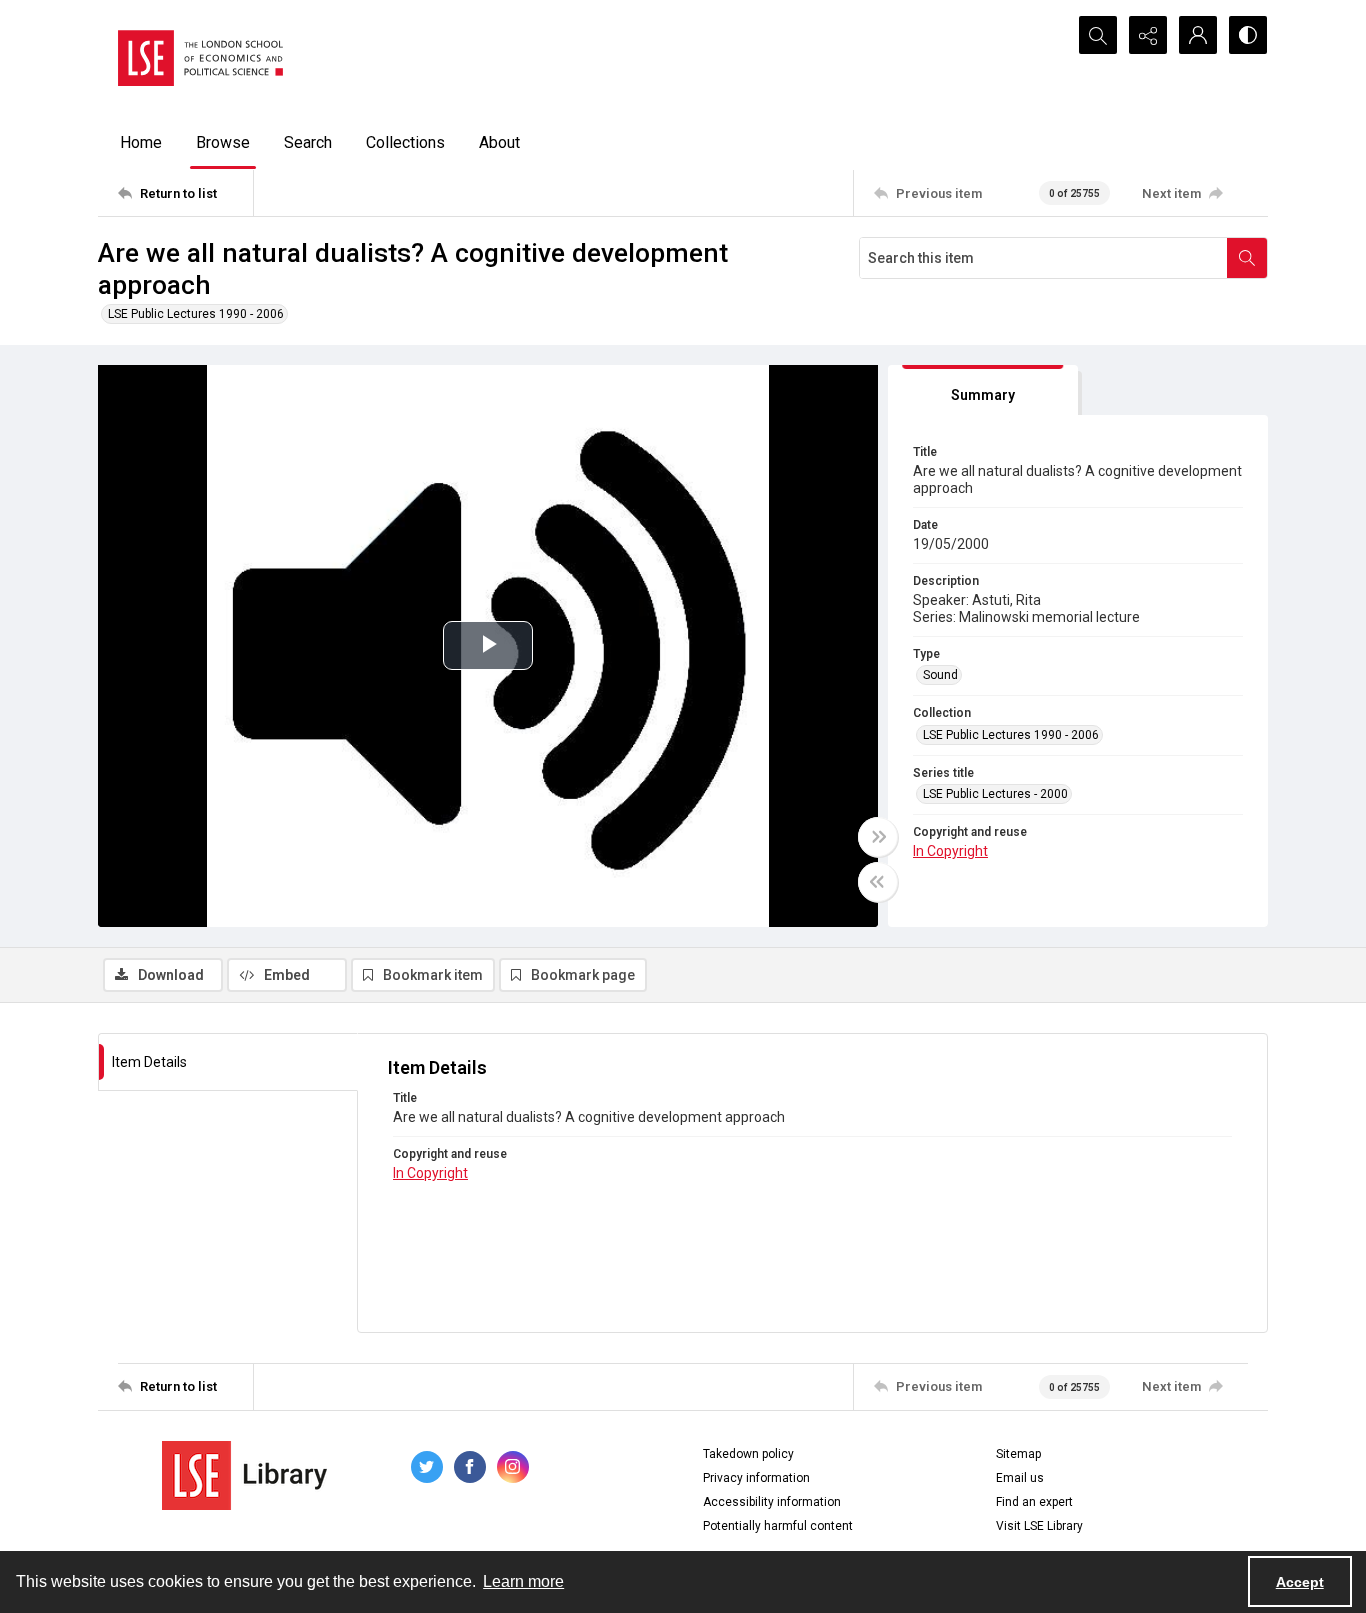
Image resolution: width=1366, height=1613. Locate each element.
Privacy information (756, 1478)
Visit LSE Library (1039, 1526)
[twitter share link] (427, 1467)
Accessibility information (772, 1502)
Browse (223, 142)
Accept (1300, 1582)
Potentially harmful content (778, 1526)
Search (308, 142)
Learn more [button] (523, 1581)
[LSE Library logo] (244, 1475)
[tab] (983, 390)
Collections (405, 142)
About (499, 142)
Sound (940, 675)
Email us (1020, 1478)
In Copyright (950, 851)
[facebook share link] (470, 1467)
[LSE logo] (200, 58)
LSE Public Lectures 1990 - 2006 (196, 314)
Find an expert (1034, 1502)
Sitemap (1018, 1454)
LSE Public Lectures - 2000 (995, 794)
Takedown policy (748, 1454)
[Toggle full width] (878, 837)
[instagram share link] (513, 1467)
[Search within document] (1247, 258)
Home (141, 142)
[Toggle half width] (878, 882)
